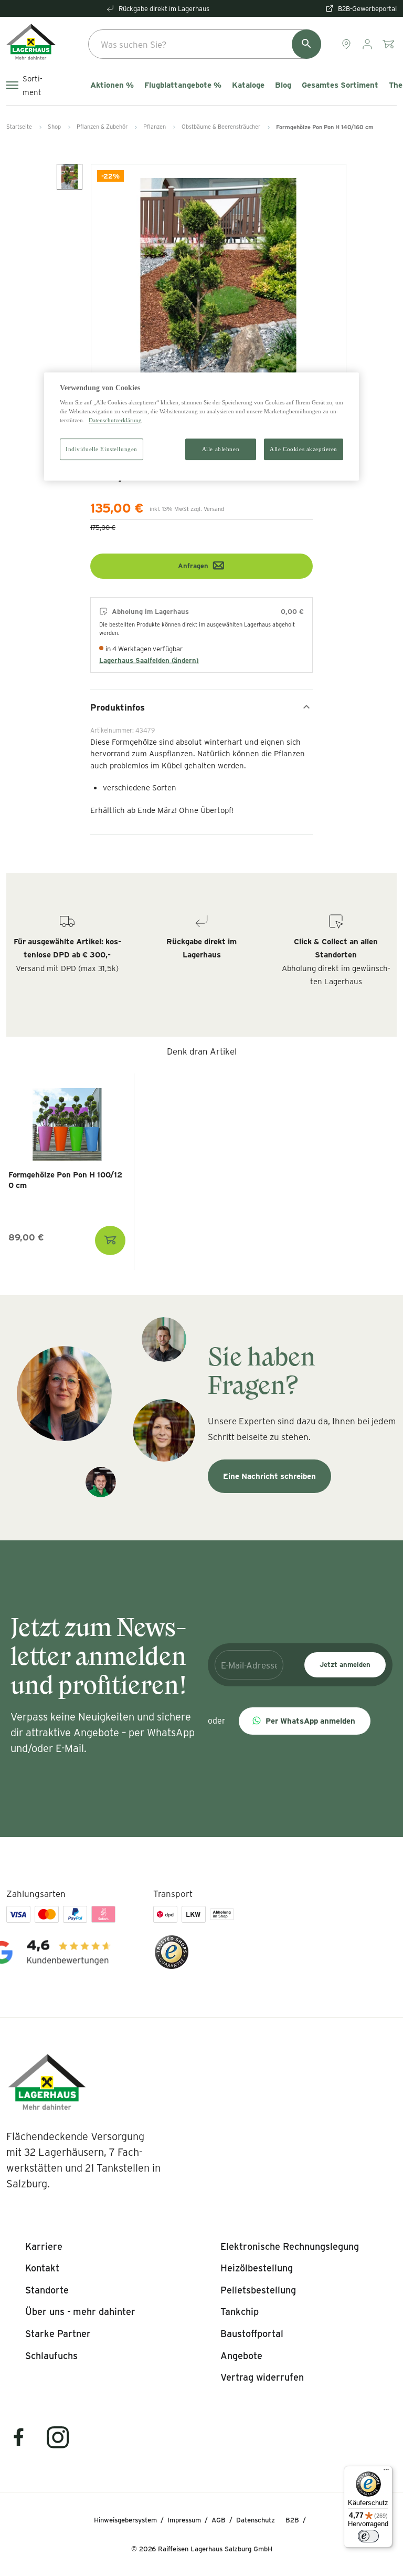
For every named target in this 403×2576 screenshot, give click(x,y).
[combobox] (205, 44)
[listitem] (44, 2247)
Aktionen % (112, 85)
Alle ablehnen (221, 449)
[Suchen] (306, 44)
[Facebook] (25, 2444)
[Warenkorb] (389, 44)
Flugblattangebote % (183, 85)
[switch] (368, 2536)
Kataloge (248, 85)
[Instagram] (58, 2444)
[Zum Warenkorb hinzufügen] (110, 1240)
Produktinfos (118, 707)
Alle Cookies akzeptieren (304, 449)
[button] (305, 1721)
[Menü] (386, 2472)
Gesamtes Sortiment (340, 85)
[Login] (368, 44)
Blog (283, 85)
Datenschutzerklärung (115, 421)
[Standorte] (347, 44)
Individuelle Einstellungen (102, 449)
